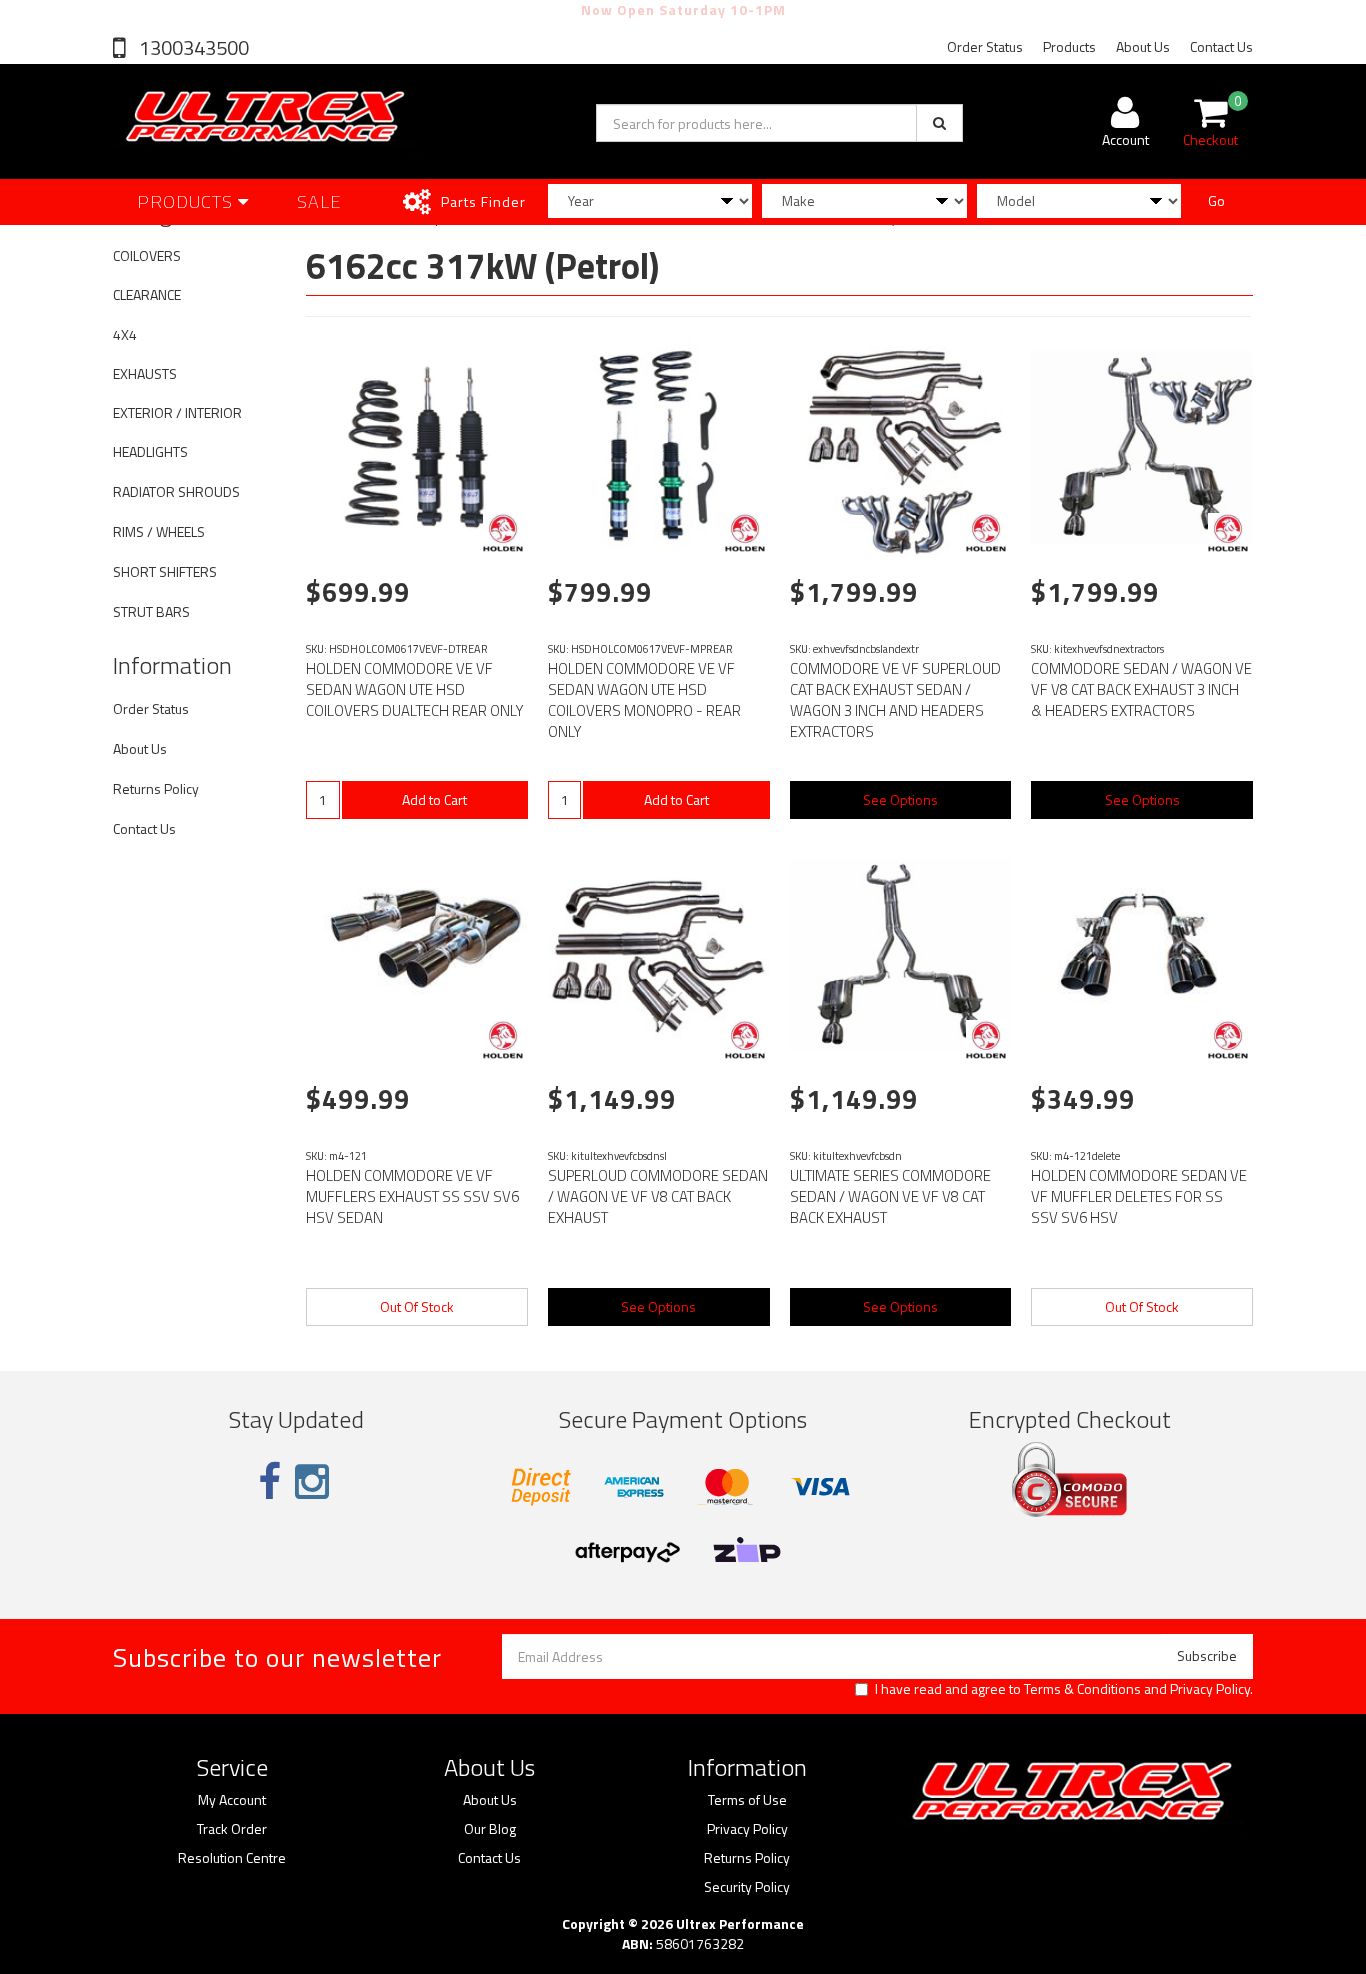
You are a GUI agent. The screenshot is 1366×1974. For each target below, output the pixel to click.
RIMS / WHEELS (159, 531)
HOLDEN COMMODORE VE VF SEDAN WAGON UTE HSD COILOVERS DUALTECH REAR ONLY (415, 689)
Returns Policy (156, 788)
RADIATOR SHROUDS (176, 491)
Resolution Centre (232, 1858)
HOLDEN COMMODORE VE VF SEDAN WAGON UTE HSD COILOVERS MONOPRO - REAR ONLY (644, 700)
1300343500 (192, 47)
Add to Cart (434, 799)
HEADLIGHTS (150, 451)
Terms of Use (747, 1800)
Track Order (232, 1829)
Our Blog (490, 1829)
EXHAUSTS (145, 373)
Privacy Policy (1210, 1688)
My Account (232, 1800)
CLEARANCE (147, 294)
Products (1069, 46)
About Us (1143, 46)
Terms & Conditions (1082, 1688)
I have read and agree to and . (1064, 1689)
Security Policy (747, 1887)
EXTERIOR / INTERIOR (177, 412)
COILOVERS (147, 255)
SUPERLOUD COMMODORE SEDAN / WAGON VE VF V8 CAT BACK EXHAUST (658, 1196)
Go (1216, 200)
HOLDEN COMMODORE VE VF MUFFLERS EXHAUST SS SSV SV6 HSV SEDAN (412, 1196)
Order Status (985, 46)
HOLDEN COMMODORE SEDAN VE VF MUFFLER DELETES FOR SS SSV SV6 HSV (1139, 1196)
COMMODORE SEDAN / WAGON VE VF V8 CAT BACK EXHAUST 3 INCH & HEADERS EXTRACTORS (1141, 689)
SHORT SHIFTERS (165, 571)
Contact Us (1221, 46)
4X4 (125, 334)
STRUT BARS (151, 611)
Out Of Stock (417, 1306)
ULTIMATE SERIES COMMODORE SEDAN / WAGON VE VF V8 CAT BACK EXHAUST (890, 1196)
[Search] (939, 123)
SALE (319, 201)
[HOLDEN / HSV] (503, 533)
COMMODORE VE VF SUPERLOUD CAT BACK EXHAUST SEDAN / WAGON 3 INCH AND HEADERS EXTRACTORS (895, 700)
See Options (900, 799)
